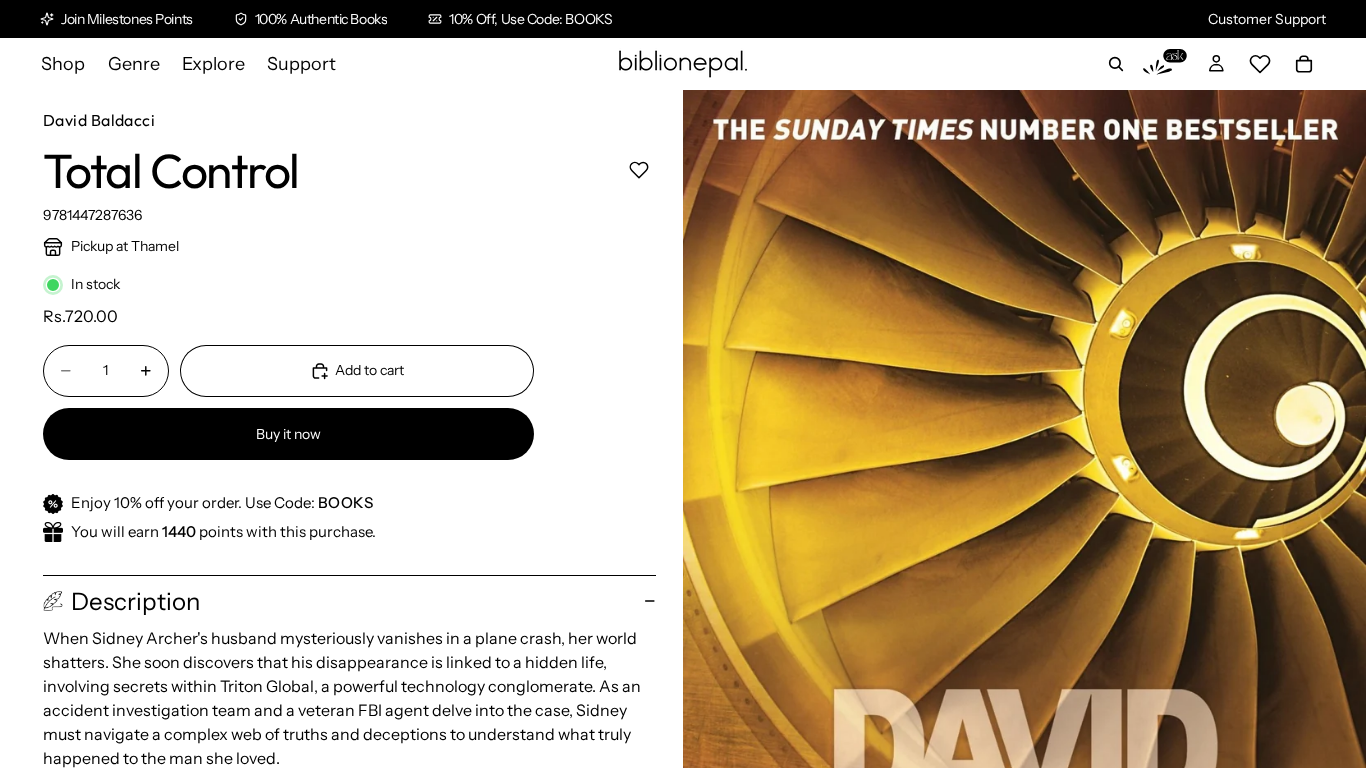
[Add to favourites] (638, 169)
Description (135, 601)
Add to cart (369, 370)
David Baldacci (99, 120)
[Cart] (1304, 64)
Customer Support (1267, 19)
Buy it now (288, 434)
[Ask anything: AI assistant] (1165, 64)
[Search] (1116, 64)
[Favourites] (1260, 64)
